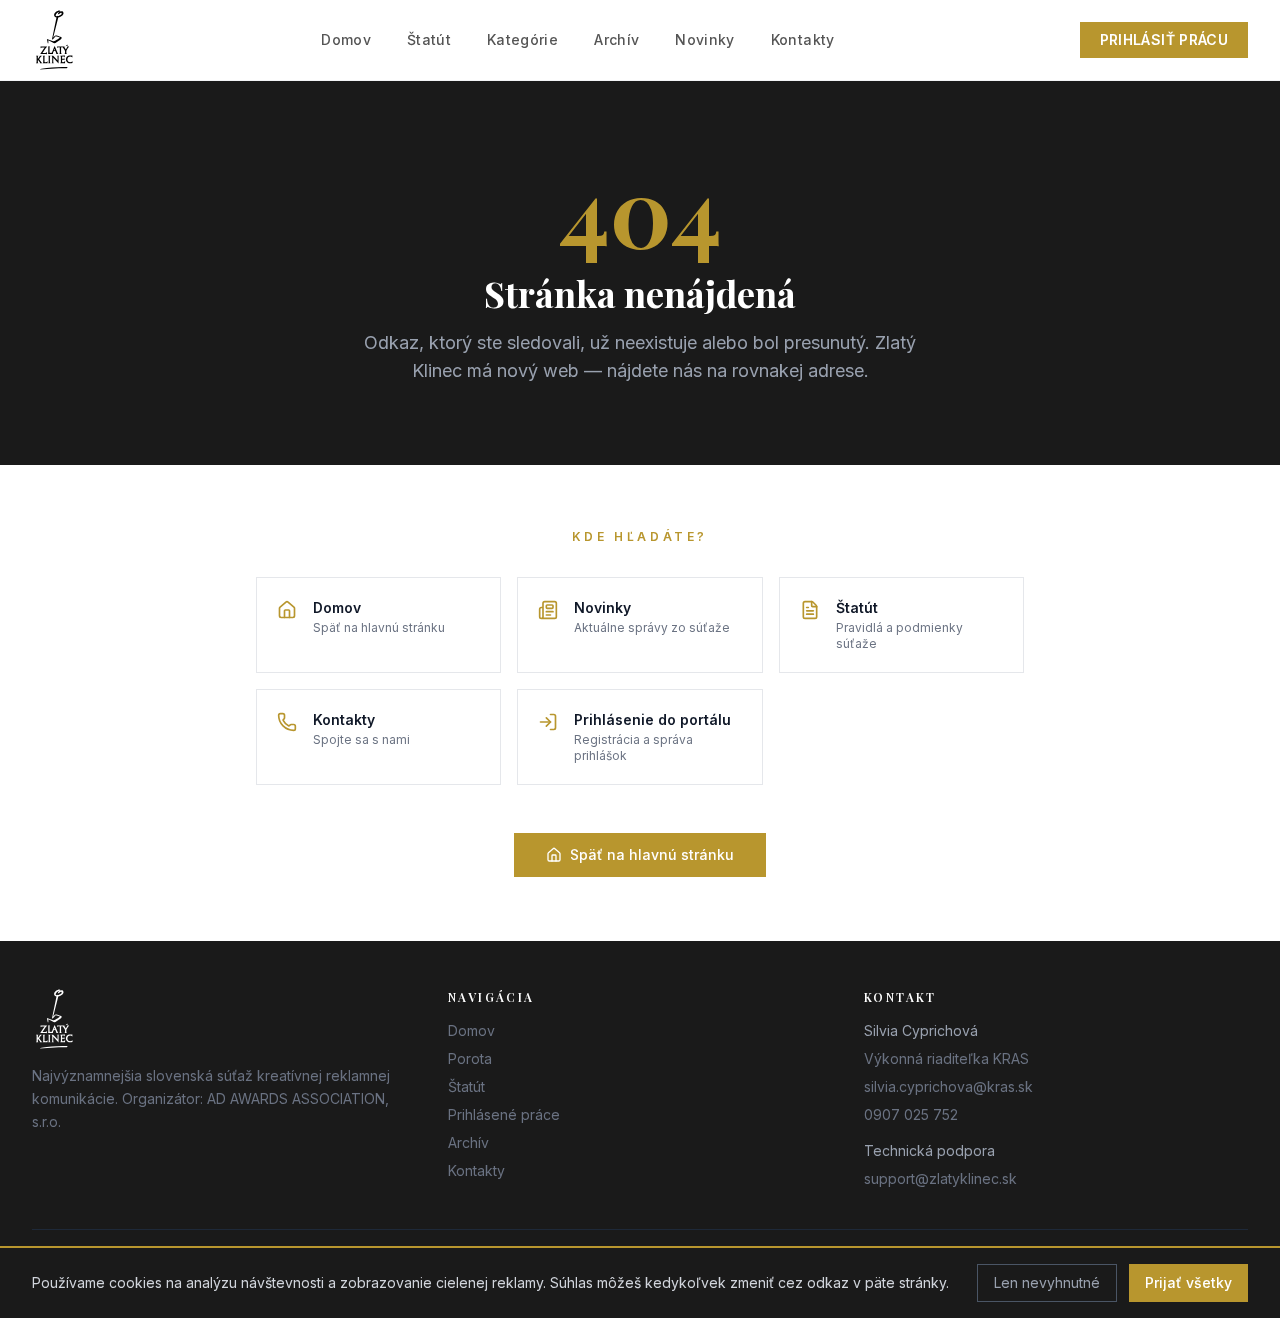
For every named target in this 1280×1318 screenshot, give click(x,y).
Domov (346, 39)
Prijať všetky (1188, 1282)
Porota (470, 1058)
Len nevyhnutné (1047, 1282)
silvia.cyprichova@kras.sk (948, 1086)
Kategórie (522, 39)
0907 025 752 (911, 1114)
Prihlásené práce (504, 1114)
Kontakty (803, 39)
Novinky (704, 39)
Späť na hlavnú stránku (652, 854)
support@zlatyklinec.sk (940, 1178)
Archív (616, 39)
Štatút (429, 39)
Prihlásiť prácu (1164, 39)
